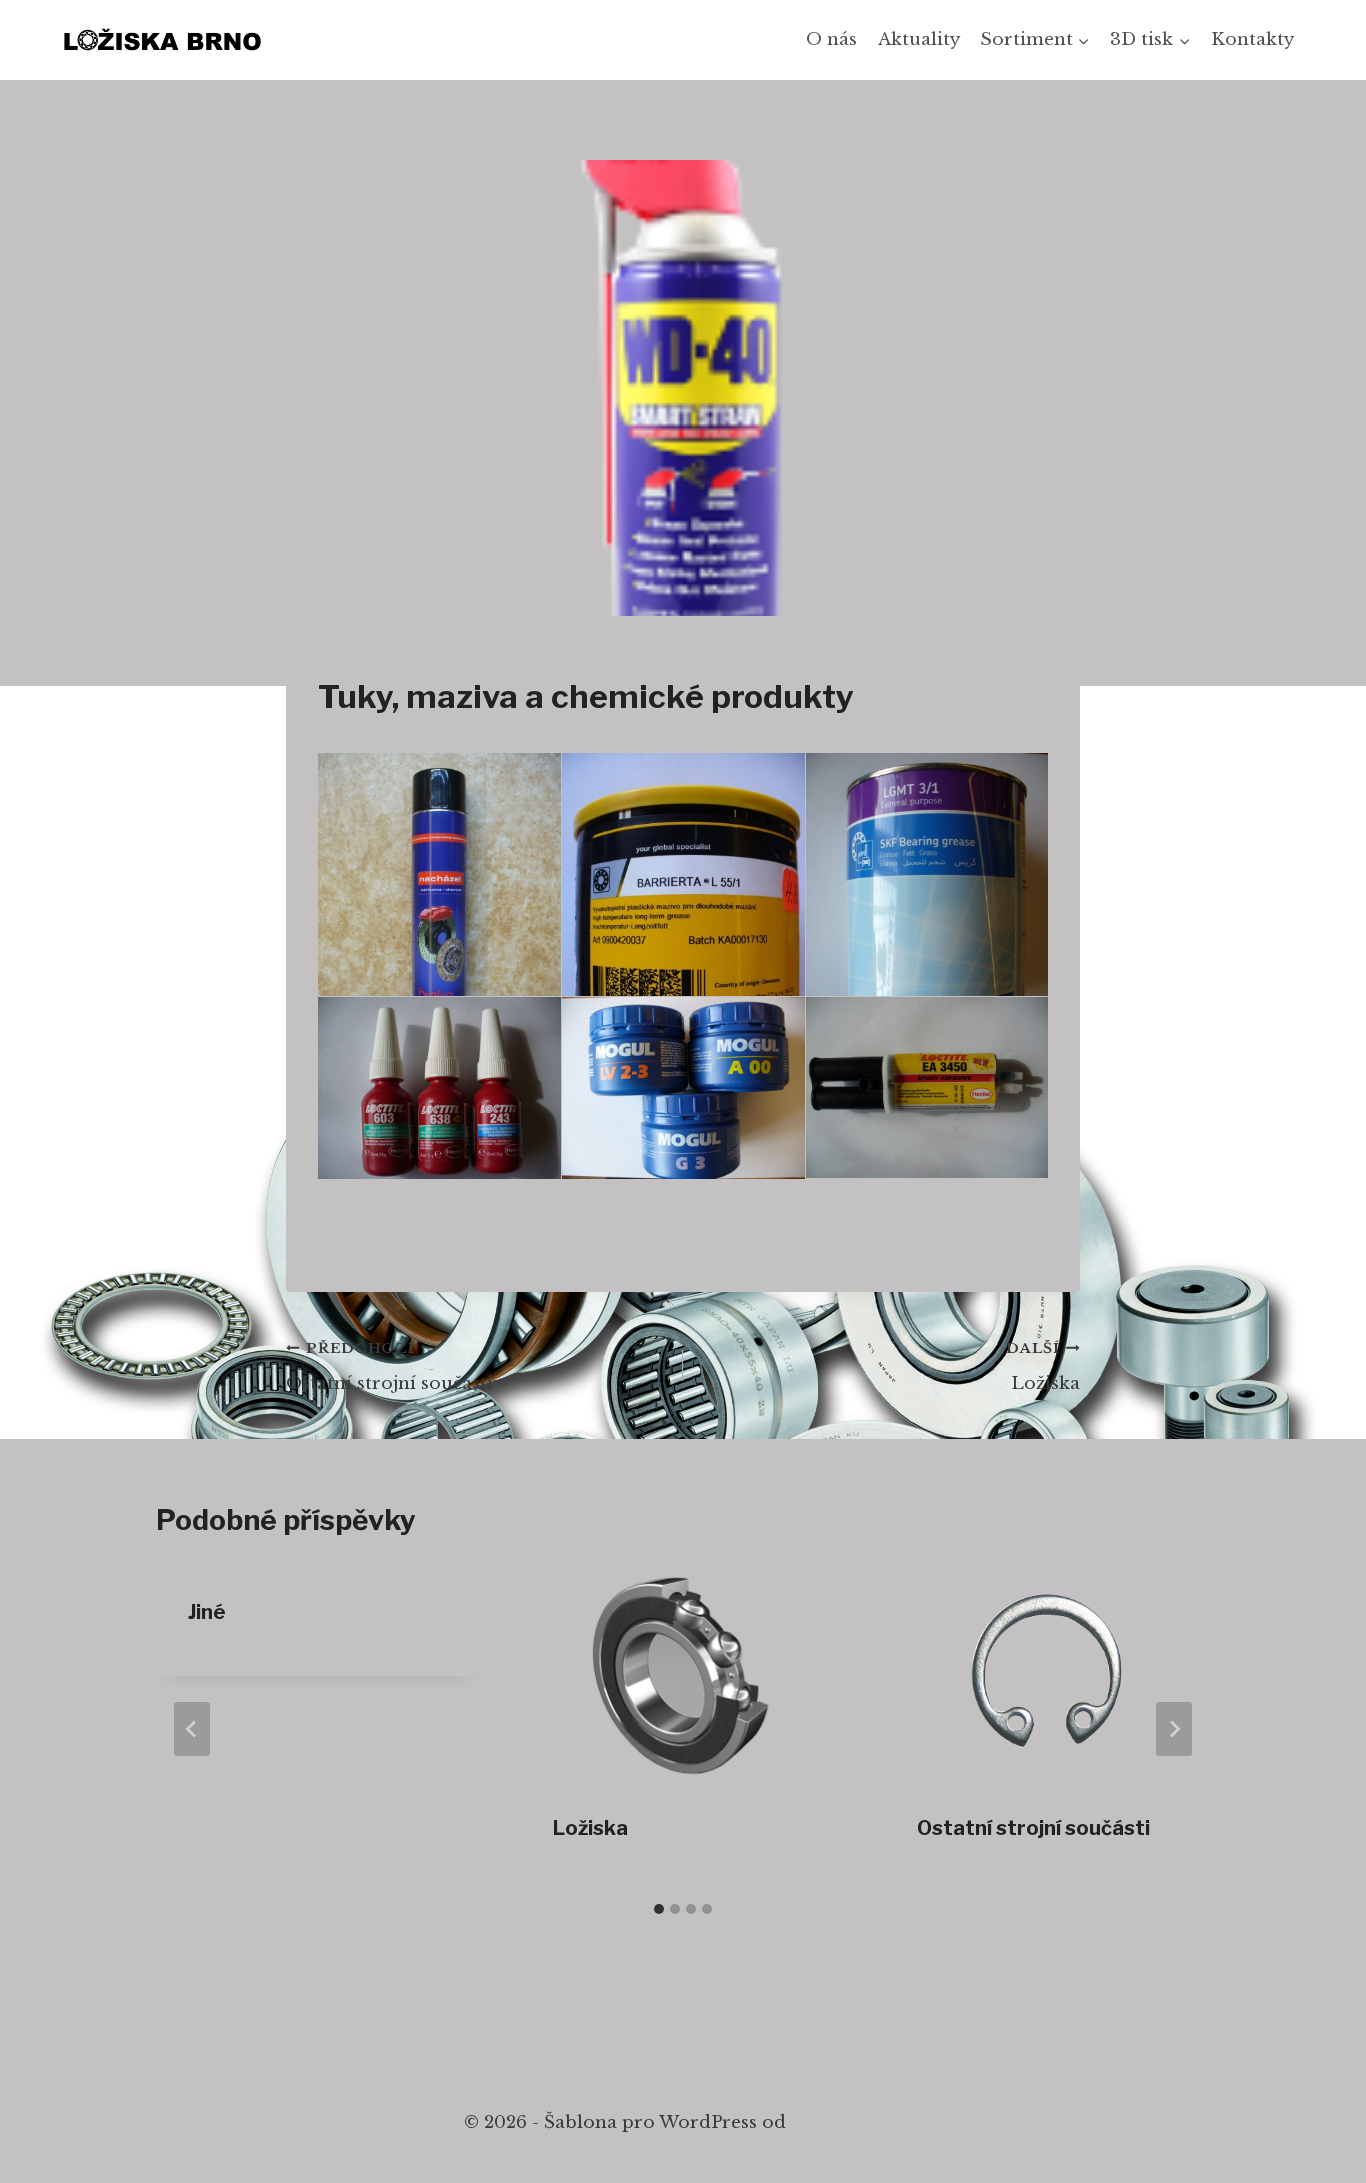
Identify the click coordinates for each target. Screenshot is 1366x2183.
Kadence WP (847, 2122)
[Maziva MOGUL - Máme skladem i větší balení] (683, 1088)
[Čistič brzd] (439, 915)
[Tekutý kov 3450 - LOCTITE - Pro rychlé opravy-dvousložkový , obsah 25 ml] (927, 1088)
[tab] (659, 1909)
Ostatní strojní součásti (389, 1367)
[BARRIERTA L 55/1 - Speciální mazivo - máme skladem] (683, 915)
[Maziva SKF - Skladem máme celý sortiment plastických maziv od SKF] (927, 914)
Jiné (207, 1612)
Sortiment (367, 657)
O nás (831, 39)
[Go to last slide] (192, 1729)
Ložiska (1043, 1367)
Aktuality (919, 39)
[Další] (1174, 1729)
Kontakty (1252, 39)
